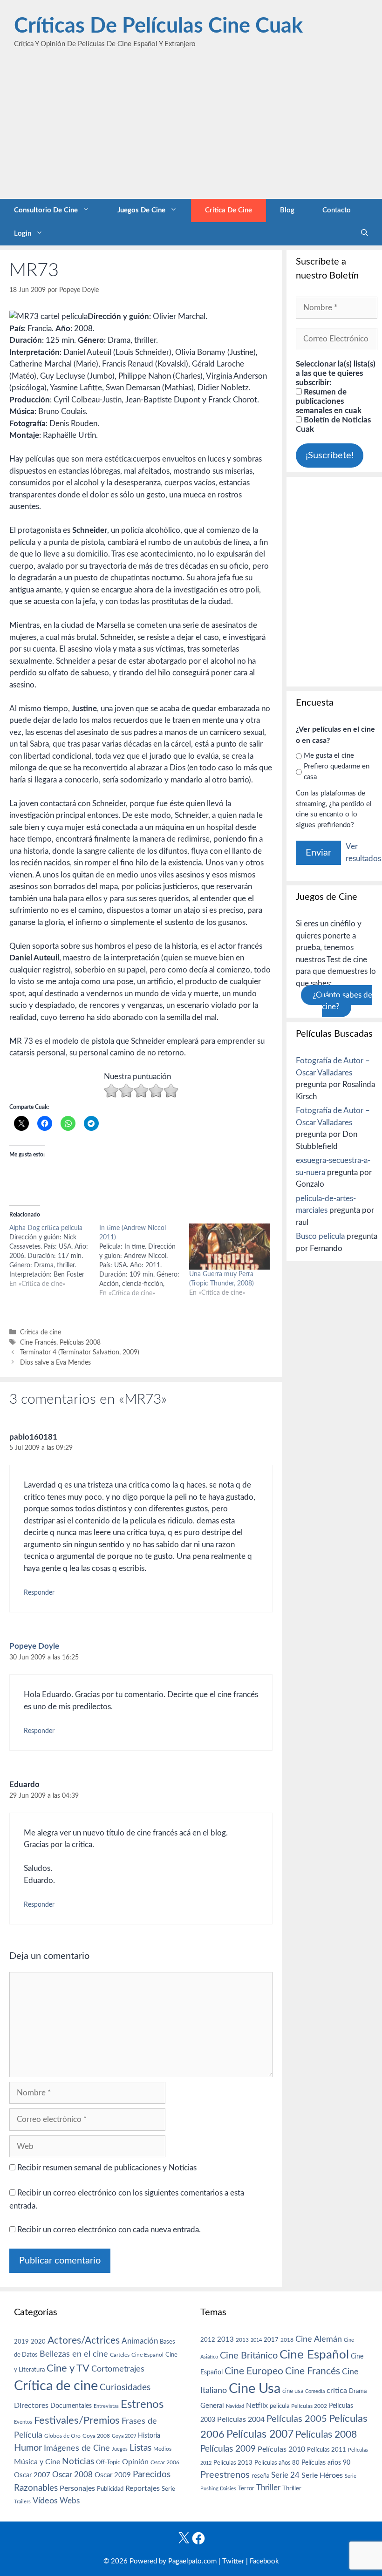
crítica (337, 2391)
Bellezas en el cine (74, 2354)
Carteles (120, 2355)
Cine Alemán (319, 2339)
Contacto (337, 210)
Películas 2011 (327, 2450)
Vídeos (45, 2501)
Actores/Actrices (84, 2341)
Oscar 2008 (72, 2475)
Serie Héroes (322, 2476)
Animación (140, 2341)
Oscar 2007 (32, 2475)
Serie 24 (285, 2475)
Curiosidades (125, 2388)
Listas (140, 2448)
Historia (149, 2436)
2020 (38, 2342)
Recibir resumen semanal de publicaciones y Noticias (106, 2168)
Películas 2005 (297, 2419)
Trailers (22, 2502)
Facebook (264, 2561)
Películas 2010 (281, 2449)
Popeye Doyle (34, 1646)
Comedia (315, 2391)
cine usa (293, 2391)
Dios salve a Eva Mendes (55, 1363)
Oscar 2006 (165, 2462)
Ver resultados (363, 853)
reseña (260, 2476)
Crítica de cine (229, 210)
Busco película (320, 1236)
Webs (70, 2501)
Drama (358, 2391)
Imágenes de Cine (77, 2448)
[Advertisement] (191, 129)
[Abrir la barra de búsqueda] (365, 234)
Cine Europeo (254, 2371)
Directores (31, 2406)
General (212, 2406)
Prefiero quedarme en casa (337, 772)
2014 (256, 2340)
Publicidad (110, 2489)
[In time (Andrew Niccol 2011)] (144, 1261)
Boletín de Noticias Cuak (333, 425)
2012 (208, 2340)
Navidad (235, 2406)
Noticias (78, 2461)
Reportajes (143, 2488)
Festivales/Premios (77, 2421)
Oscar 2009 (113, 2475)
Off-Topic (108, 2462)
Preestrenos (225, 2475)
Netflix (257, 2406)
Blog (287, 210)
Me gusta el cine (329, 756)
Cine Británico (249, 2356)
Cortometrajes (118, 2369)
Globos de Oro (62, 2436)
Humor (28, 2448)
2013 (225, 2340)
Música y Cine (37, 2462)
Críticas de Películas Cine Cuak (158, 26)
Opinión (135, 2462)
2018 (287, 2340)
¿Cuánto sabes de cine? (342, 1001)
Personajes (77, 2488)
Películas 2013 (233, 2463)
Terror (246, 2489)
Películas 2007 (260, 2434)
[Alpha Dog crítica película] (54, 1256)
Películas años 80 (277, 2463)
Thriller (268, 2488)
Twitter (233, 2561)
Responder (39, 1593)
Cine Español (147, 2355)
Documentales (71, 2406)
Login (23, 234)
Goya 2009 (124, 2436)
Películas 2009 (228, 2449)
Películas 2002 (309, 2406)
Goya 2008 (96, 2436)
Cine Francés (38, 1342)
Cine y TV (68, 2368)
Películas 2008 (80, 1342)
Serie (168, 2489)
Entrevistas (106, 2406)
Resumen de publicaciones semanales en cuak (329, 401)
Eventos (23, 2422)
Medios (162, 2449)
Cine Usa (255, 2389)
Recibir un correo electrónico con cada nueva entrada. (109, 2230)
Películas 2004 (241, 2420)
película (280, 2406)
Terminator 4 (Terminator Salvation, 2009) (80, 1352)
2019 (21, 2342)
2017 (271, 2340)
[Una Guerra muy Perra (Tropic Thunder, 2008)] (229, 1247)
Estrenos (142, 2405)
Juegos (120, 2449)
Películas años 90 (326, 2463)
